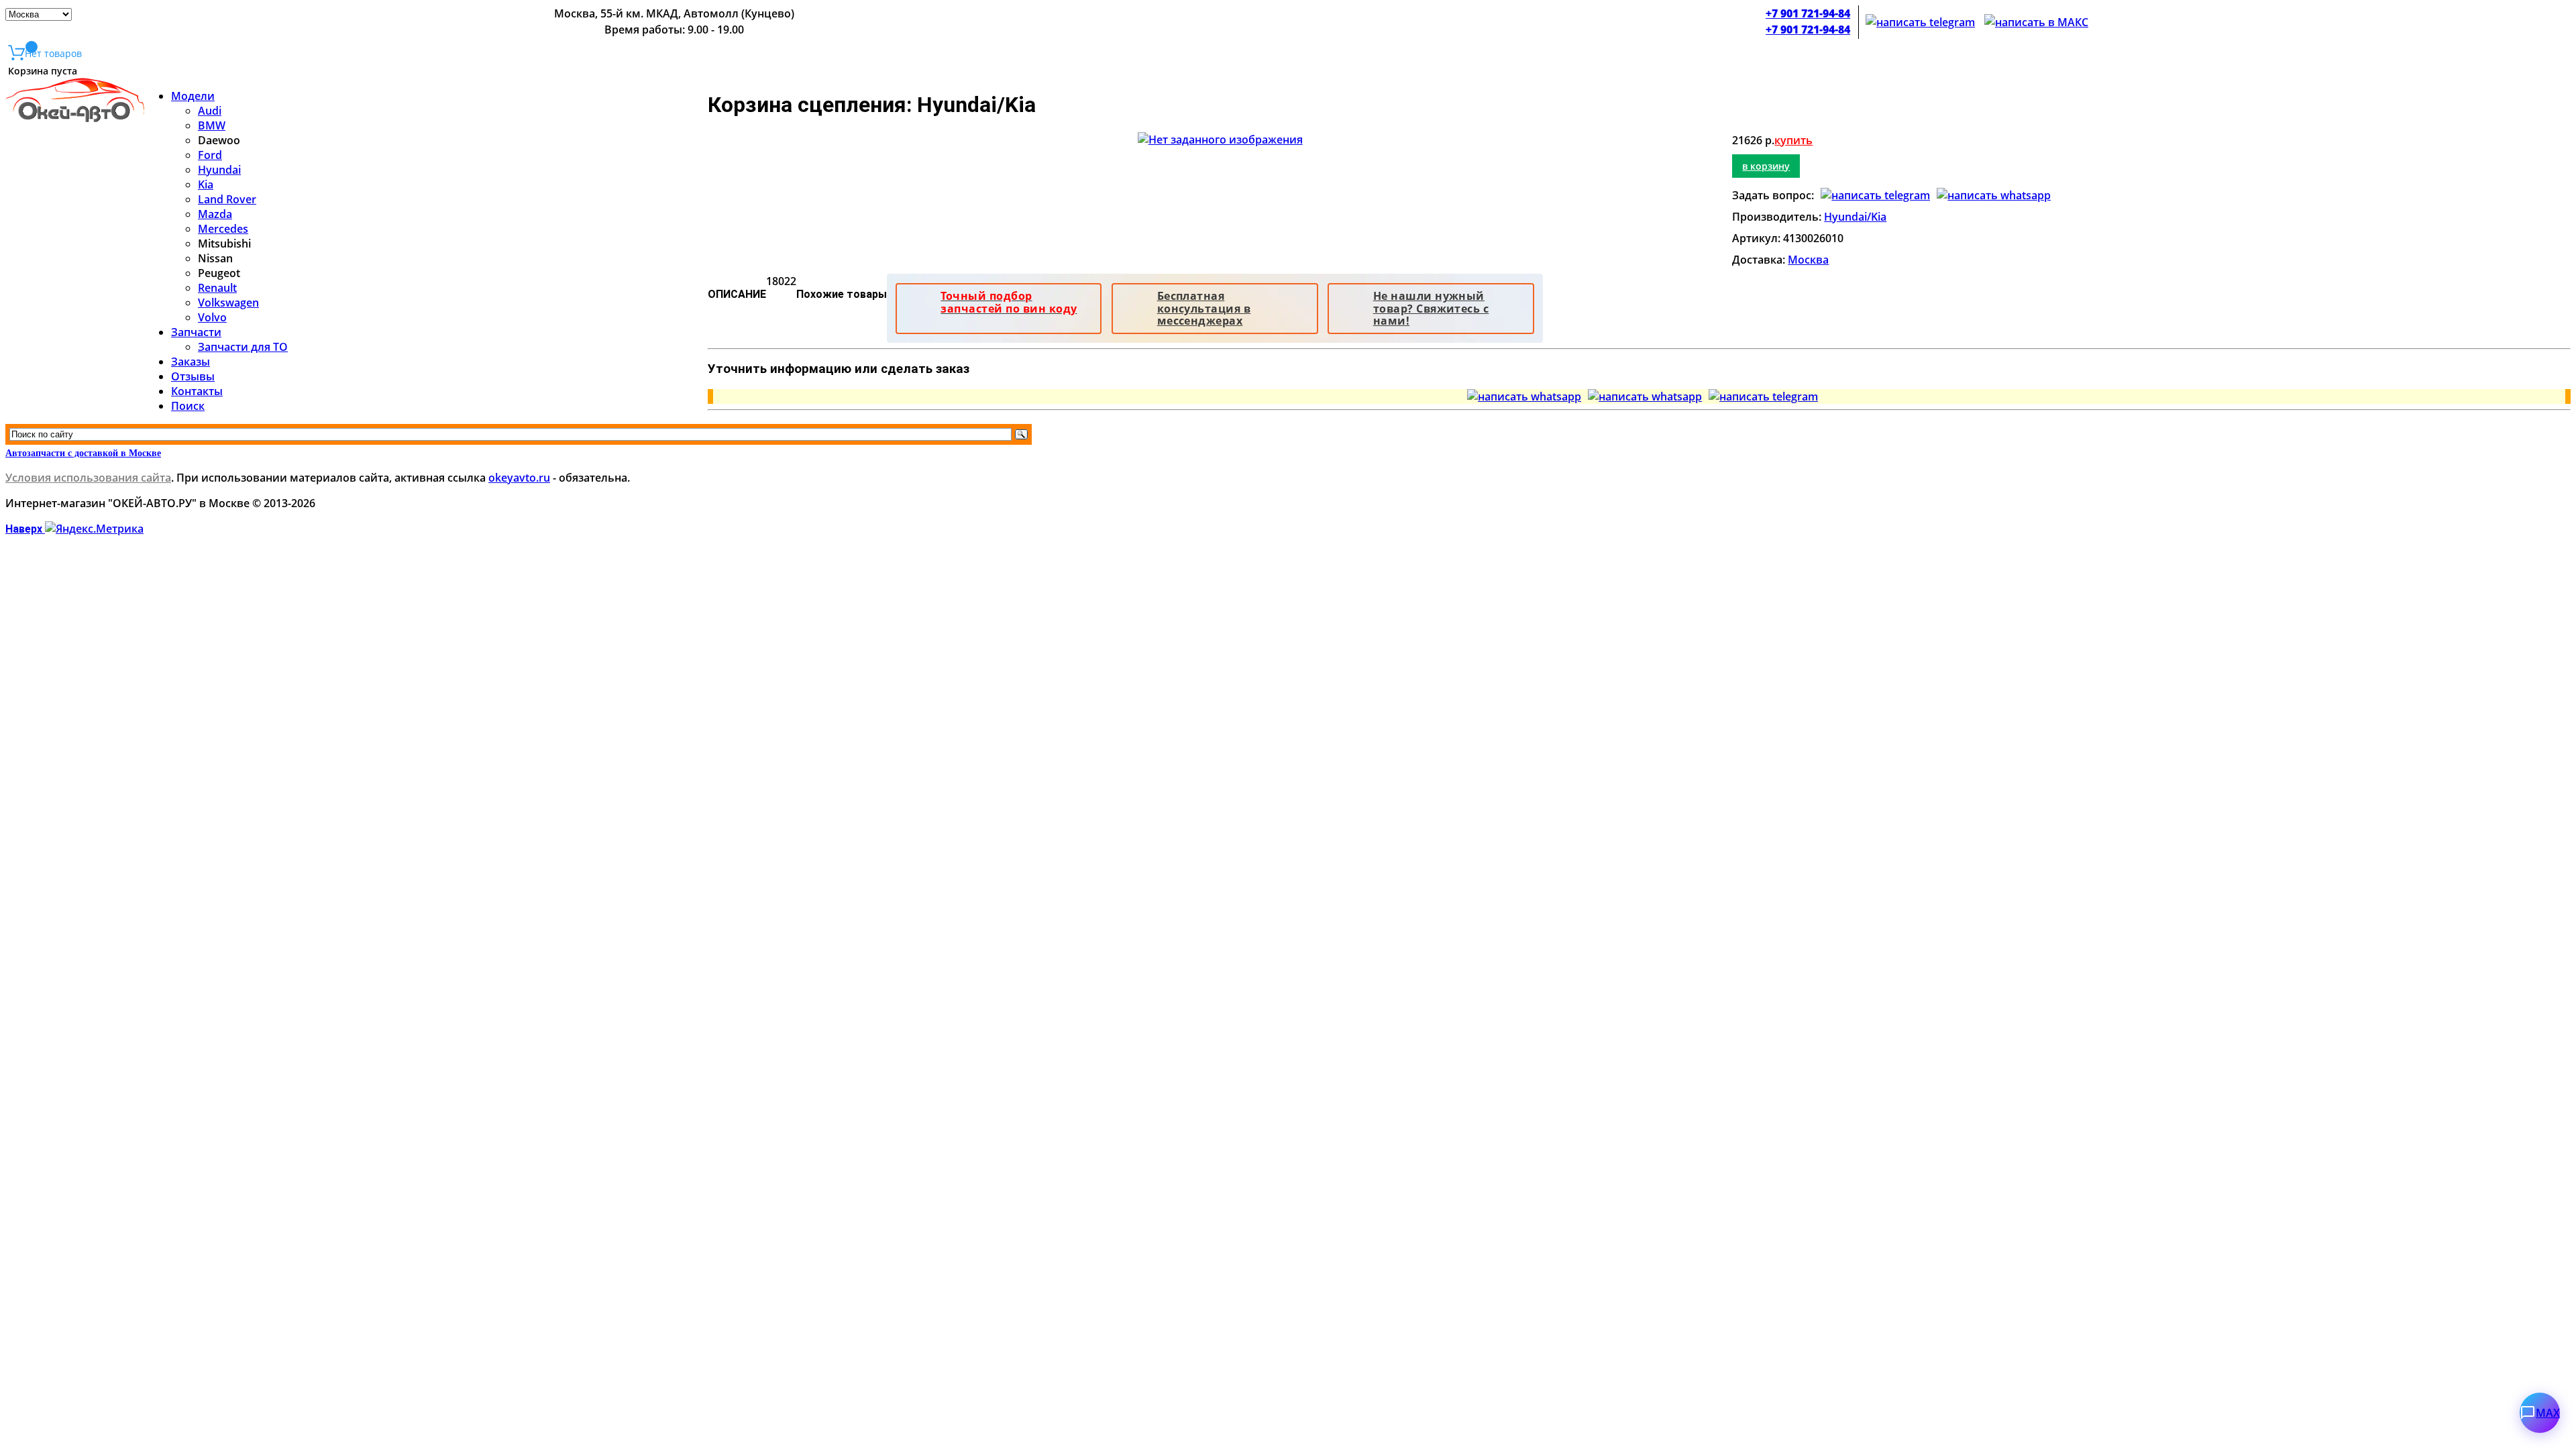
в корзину (1766, 166)
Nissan (215, 258)
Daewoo (219, 140)
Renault (217, 288)
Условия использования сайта (88, 478)
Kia (206, 184)
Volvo (212, 317)
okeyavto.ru (519, 478)
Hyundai (219, 170)
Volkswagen (228, 303)
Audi (210, 111)
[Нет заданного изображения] (1220, 140)
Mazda (215, 214)
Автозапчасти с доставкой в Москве (83, 453)
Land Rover (227, 199)
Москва (1808, 260)
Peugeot (219, 273)
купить (1793, 140)
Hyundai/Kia (1855, 217)
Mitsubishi (224, 244)
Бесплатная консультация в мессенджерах (1204, 308)
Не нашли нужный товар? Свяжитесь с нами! (1431, 308)
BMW (212, 125)
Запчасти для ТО (243, 347)
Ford (210, 155)
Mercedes (223, 229)
